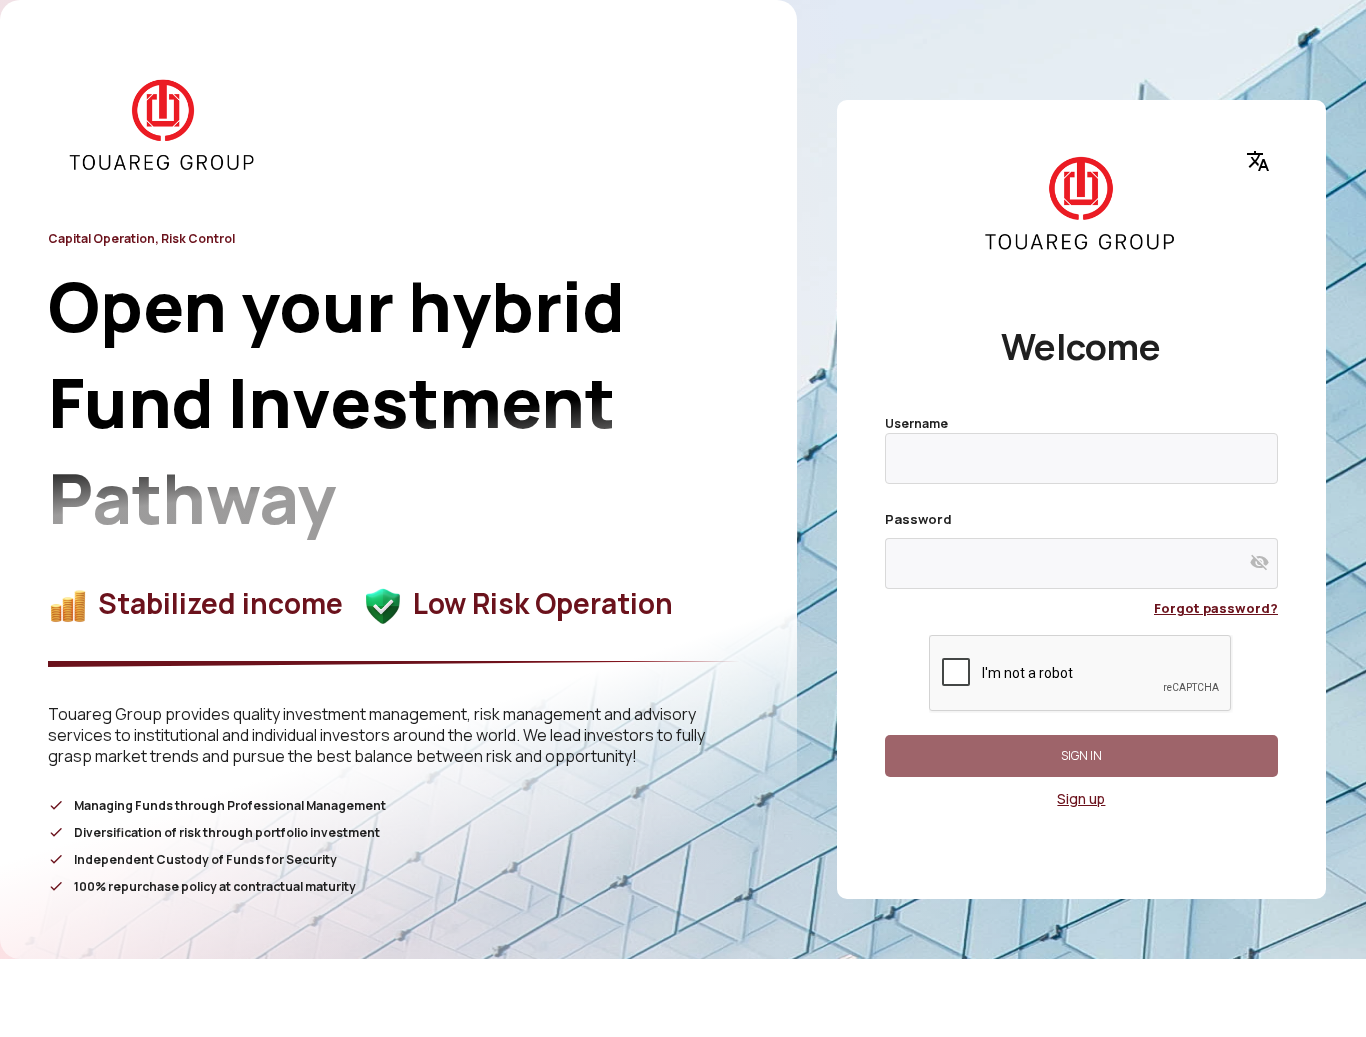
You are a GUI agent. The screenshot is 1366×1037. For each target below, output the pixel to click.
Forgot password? (1216, 608)
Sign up (1081, 798)
